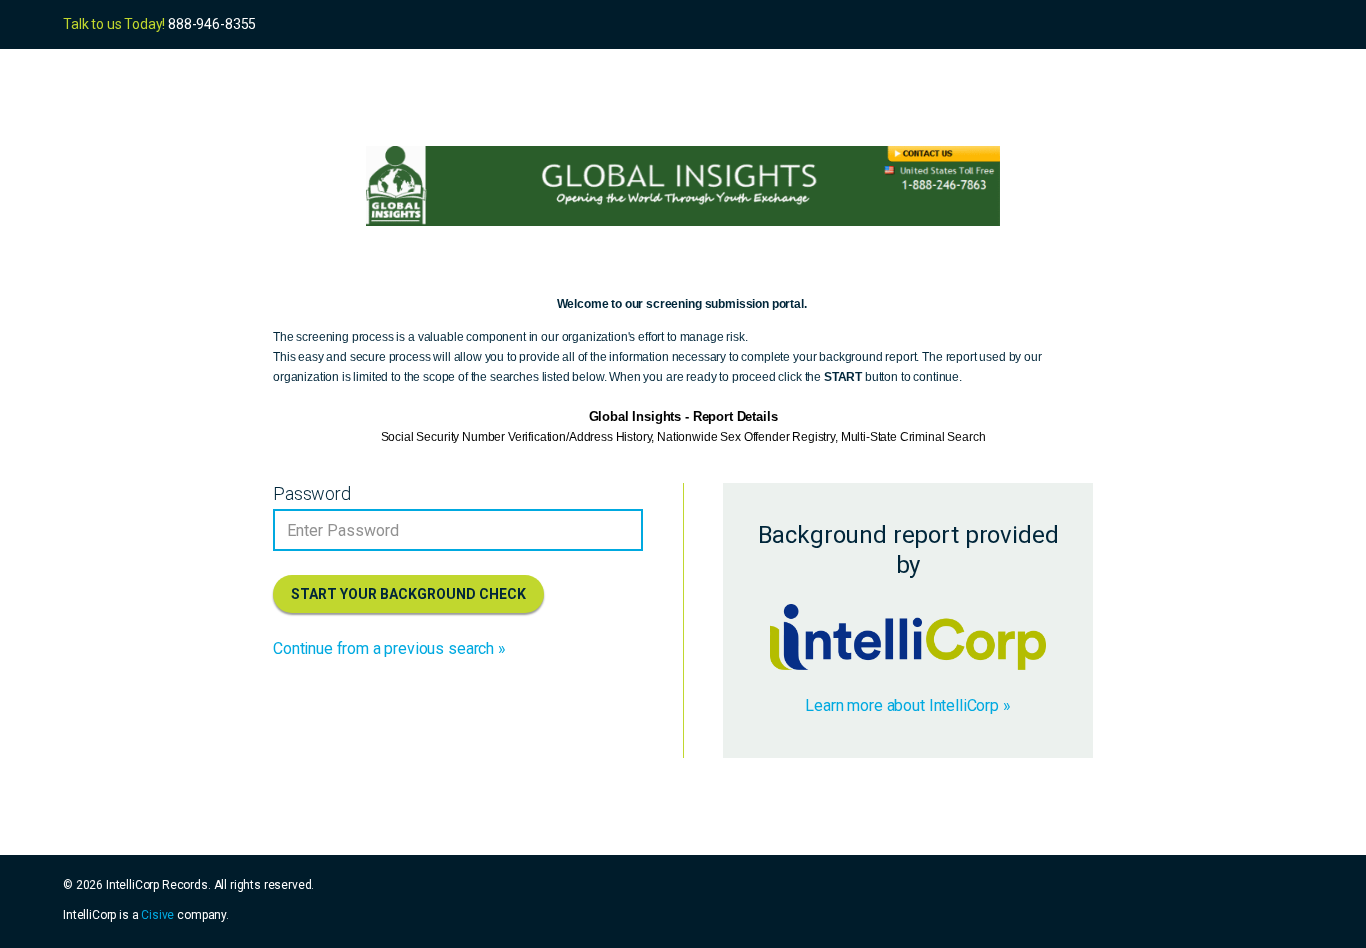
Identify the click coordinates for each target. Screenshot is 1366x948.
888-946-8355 (212, 24)
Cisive (157, 915)
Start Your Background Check (408, 594)
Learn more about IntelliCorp (902, 705)
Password (312, 493)
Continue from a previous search (383, 648)
